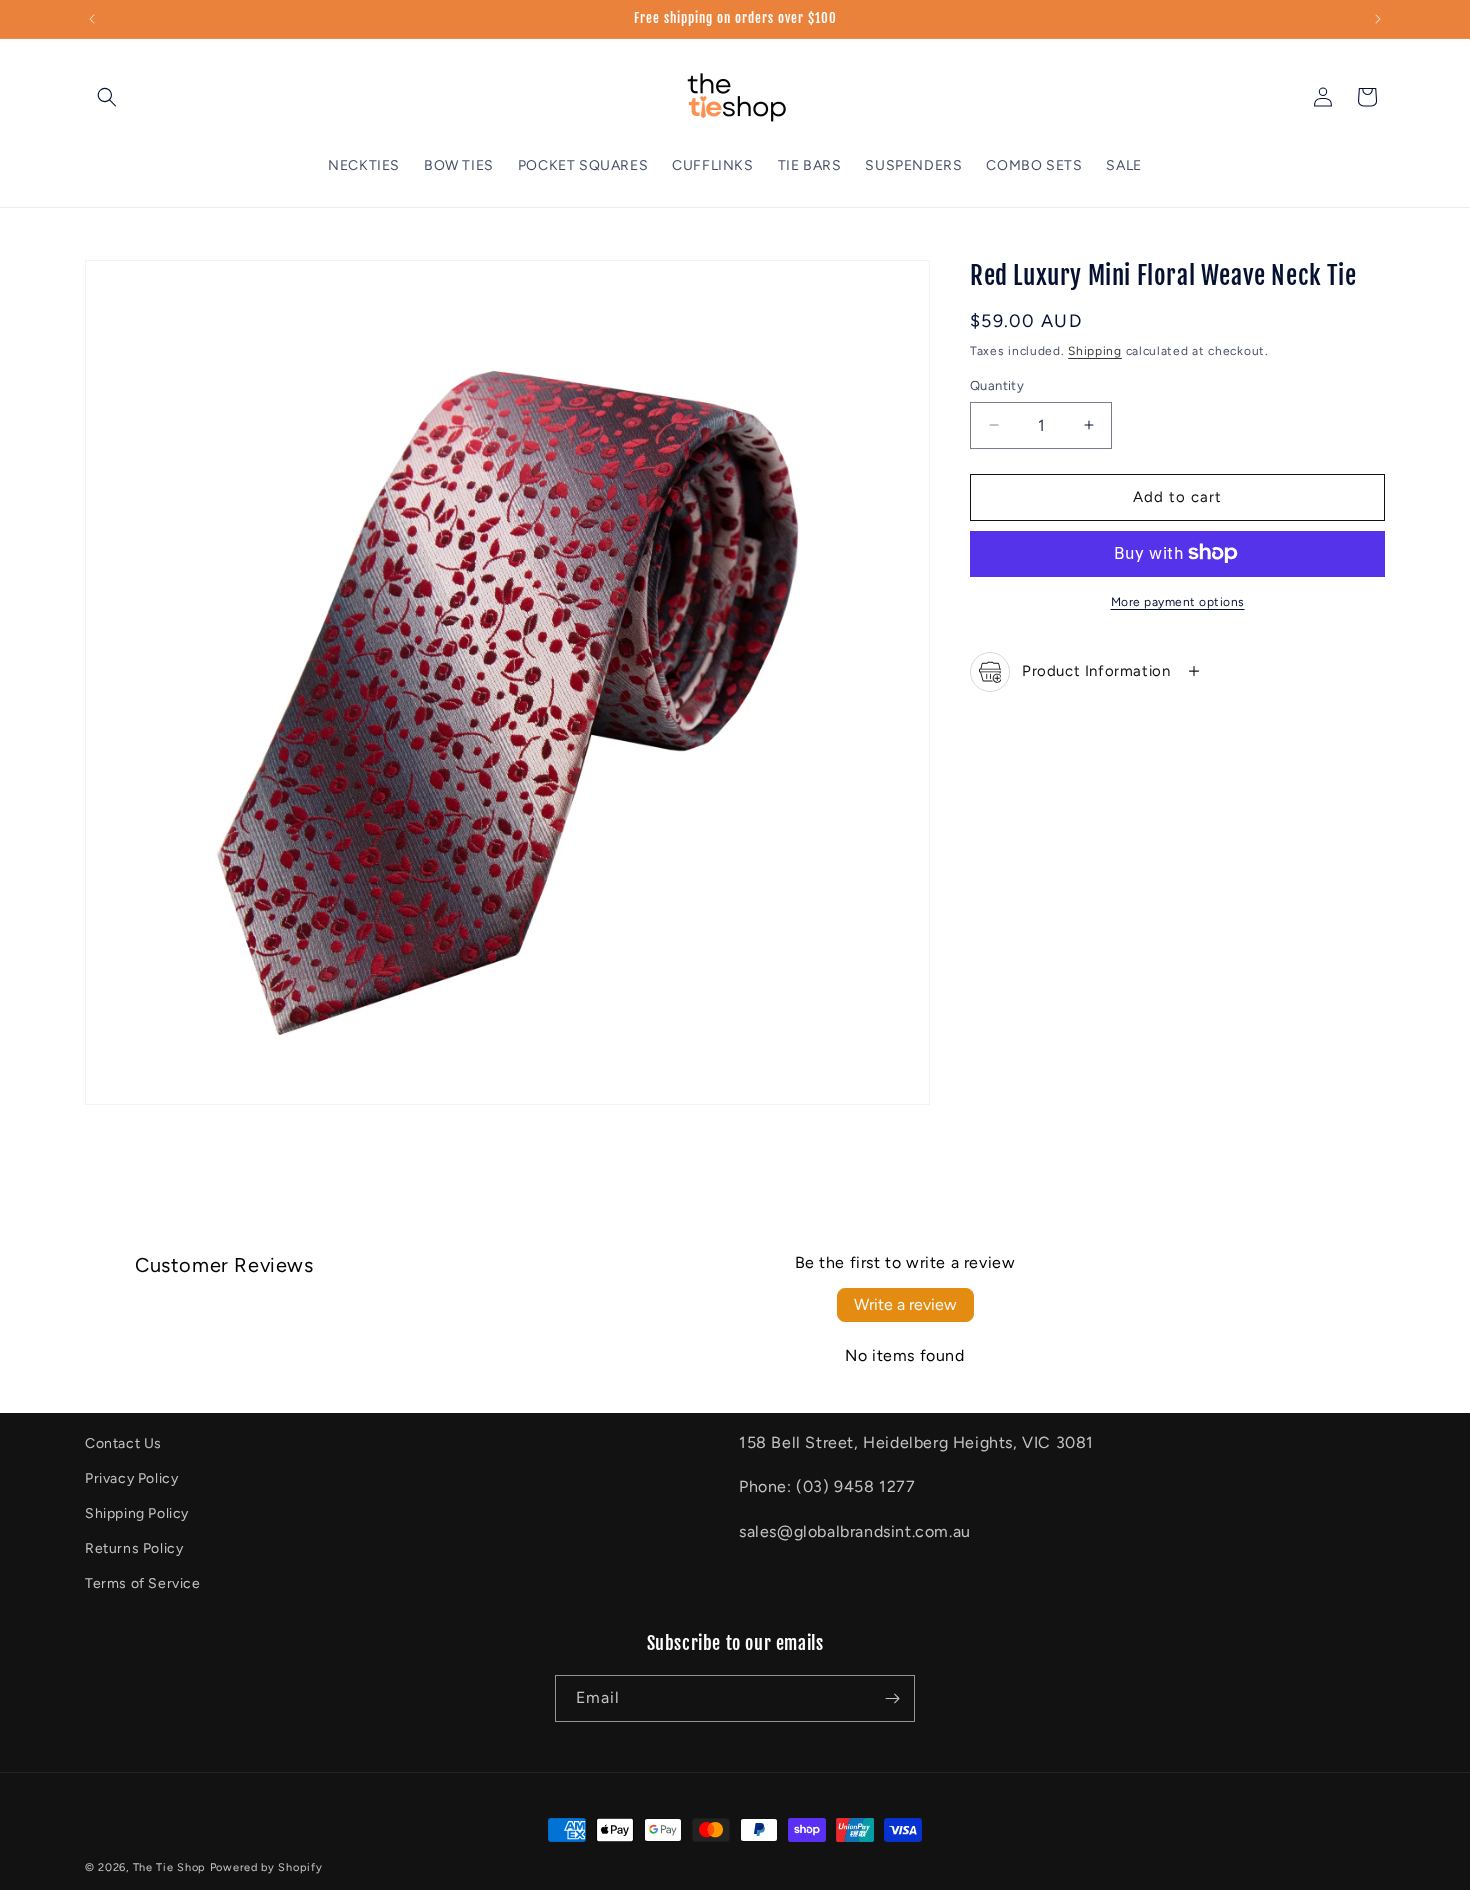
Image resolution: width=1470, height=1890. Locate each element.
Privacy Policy (131, 1478)
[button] (107, 97)
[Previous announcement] (92, 19)
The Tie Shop (169, 1867)
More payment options (1178, 601)
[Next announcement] (1378, 19)
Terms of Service (143, 1584)
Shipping (1095, 350)
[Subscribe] (892, 1698)
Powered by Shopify (266, 1867)
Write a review (905, 1304)
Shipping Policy (137, 1513)
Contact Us (123, 1443)
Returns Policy (134, 1549)
